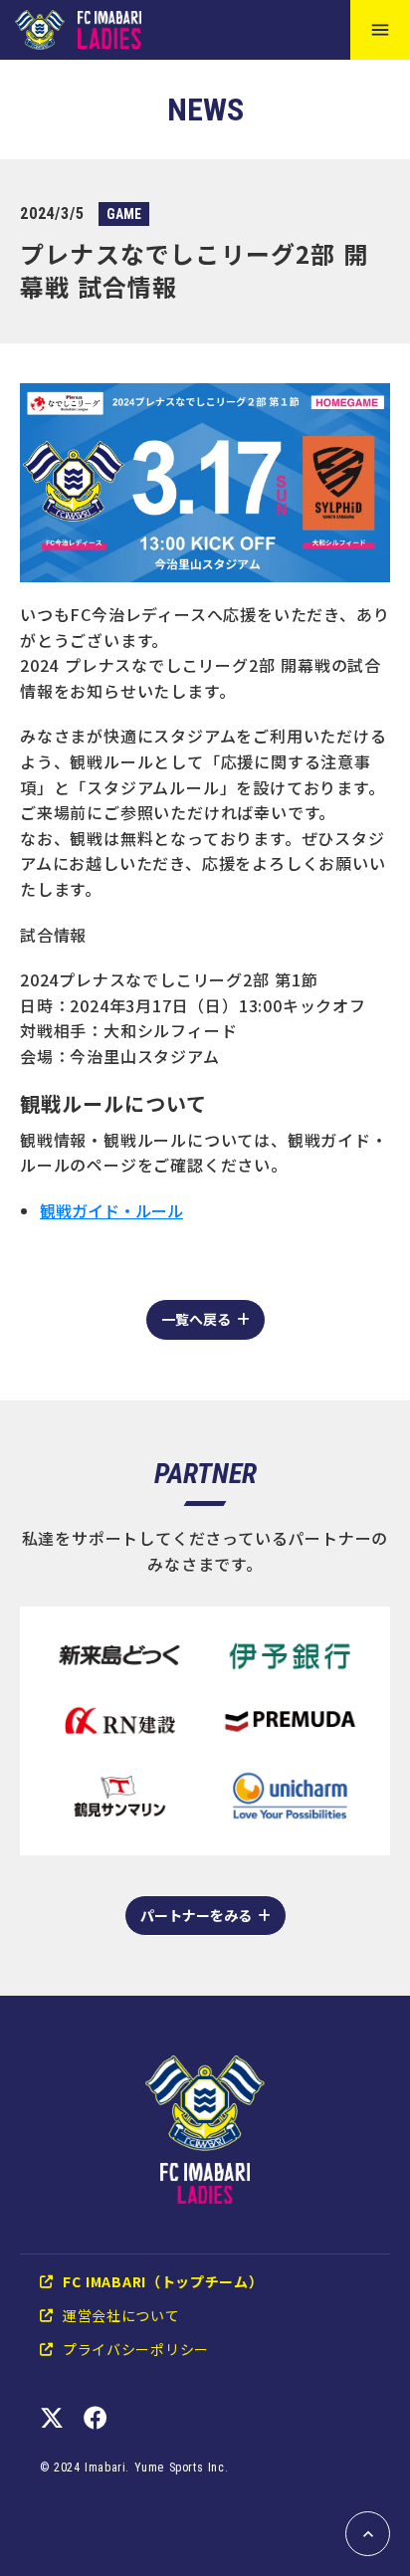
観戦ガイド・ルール (111, 1210)
